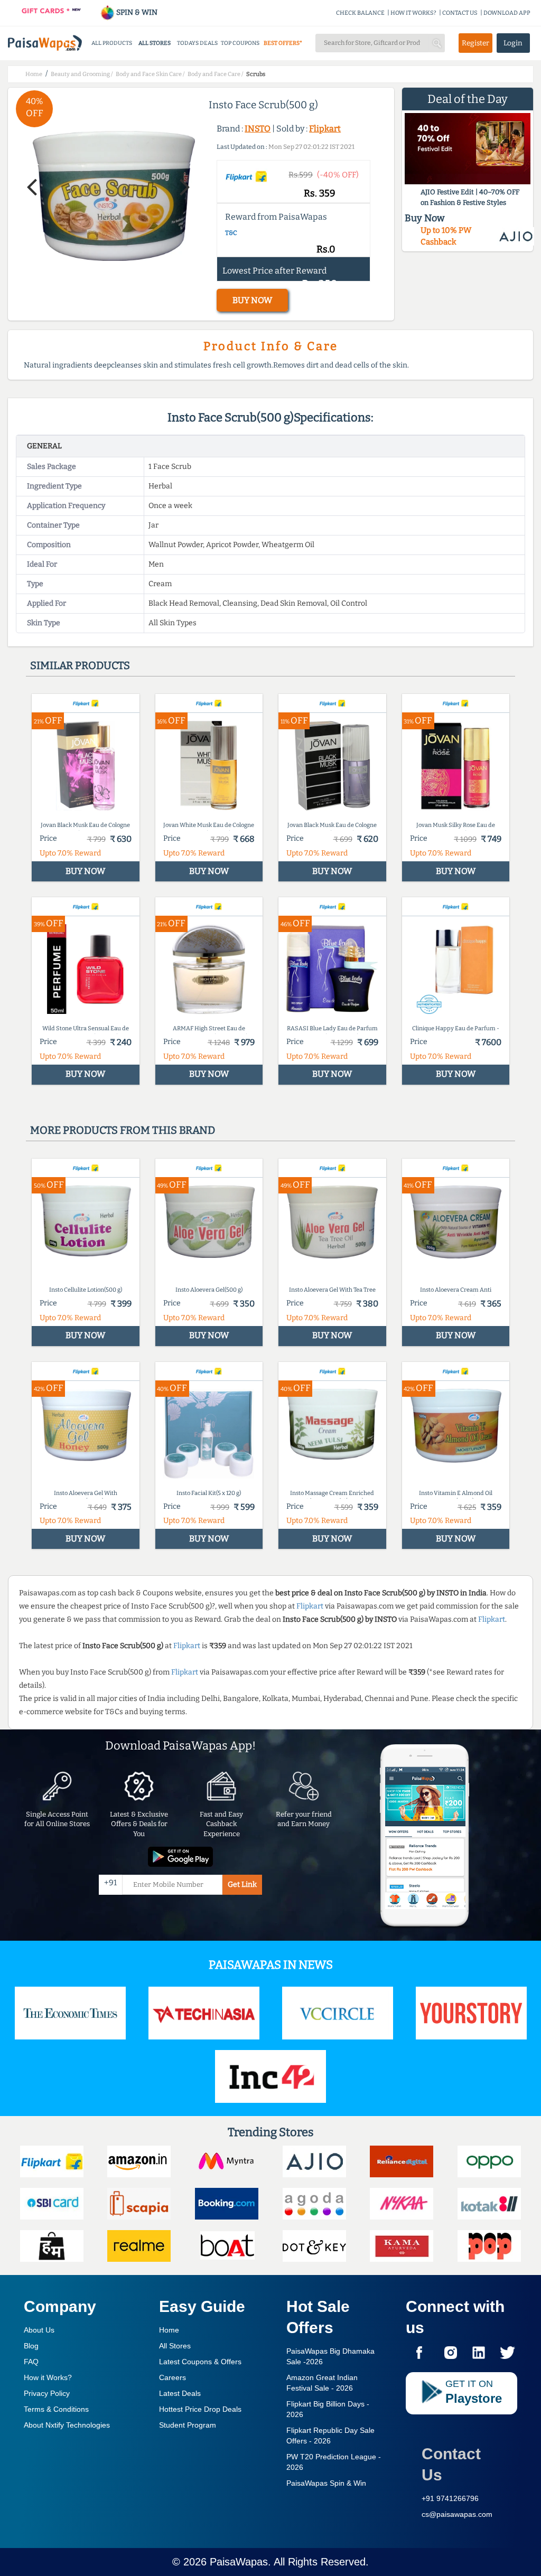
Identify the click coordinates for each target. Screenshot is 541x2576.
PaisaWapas (239, 2562)
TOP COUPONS (240, 43)
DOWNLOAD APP (507, 13)
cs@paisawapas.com (457, 2514)
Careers (172, 2377)
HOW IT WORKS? (413, 13)
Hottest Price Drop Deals (200, 2409)
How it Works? (48, 2377)
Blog (31, 2346)
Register (475, 43)
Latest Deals (180, 2393)
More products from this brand (123, 1130)
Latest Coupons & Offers (200, 2362)
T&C (231, 233)
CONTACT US (460, 13)
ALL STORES (155, 43)
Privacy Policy (47, 2393)
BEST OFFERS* (283, 43)
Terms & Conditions (56, 2409)
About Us (39, 2330)
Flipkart (325, 129)
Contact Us (451, 2464)
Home (169, 2330)
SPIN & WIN (136, 12)
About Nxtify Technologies (67, 2425)
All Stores (175, 2346)
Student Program (188, 2425)
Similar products (80, 665)
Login (513, 43)
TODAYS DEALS (197, 43)
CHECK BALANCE (360, 13)
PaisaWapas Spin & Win (326, 2483)
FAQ (31, 2362)
